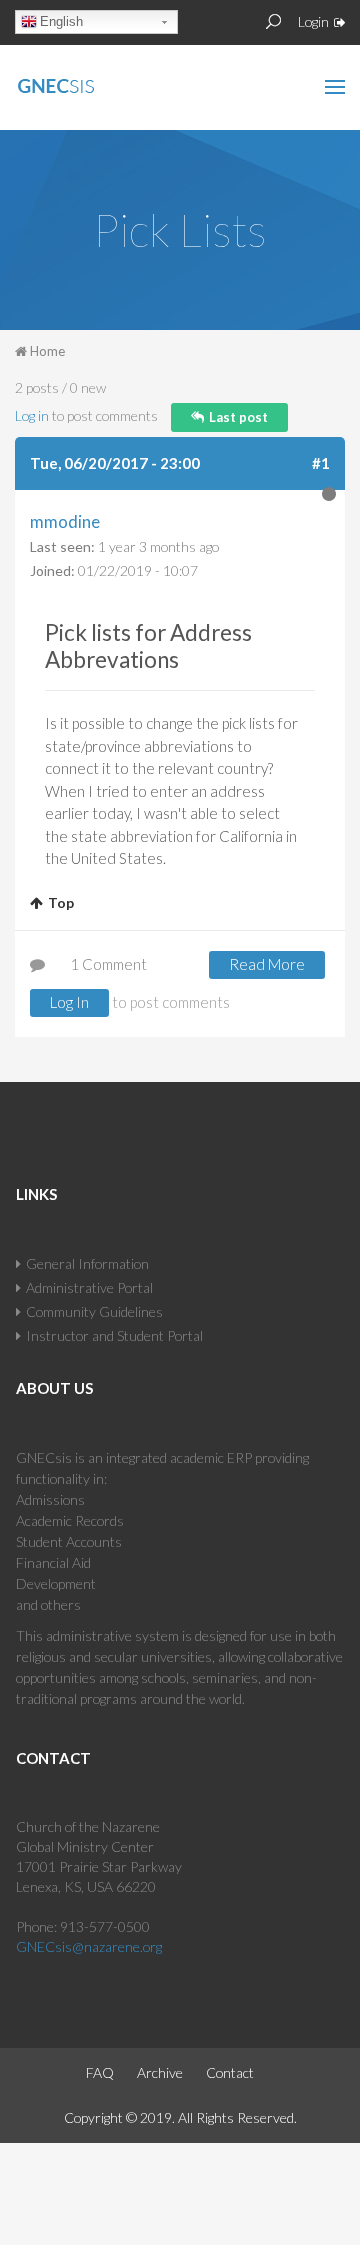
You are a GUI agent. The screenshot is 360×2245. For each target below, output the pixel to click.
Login (313, 21)
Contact (230, 2072)
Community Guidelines (94, 1311)
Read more (277, 967)
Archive (160, 2072)
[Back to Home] (99, 82)
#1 (321, 463)
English (61, 21)
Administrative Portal (89, 1287)
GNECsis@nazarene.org (89, 1946)
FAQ (100, 2072)
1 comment (108, 964)
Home (47, 351)
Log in (32, 415)
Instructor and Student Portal (114, 1335)
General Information (87, 1263)
